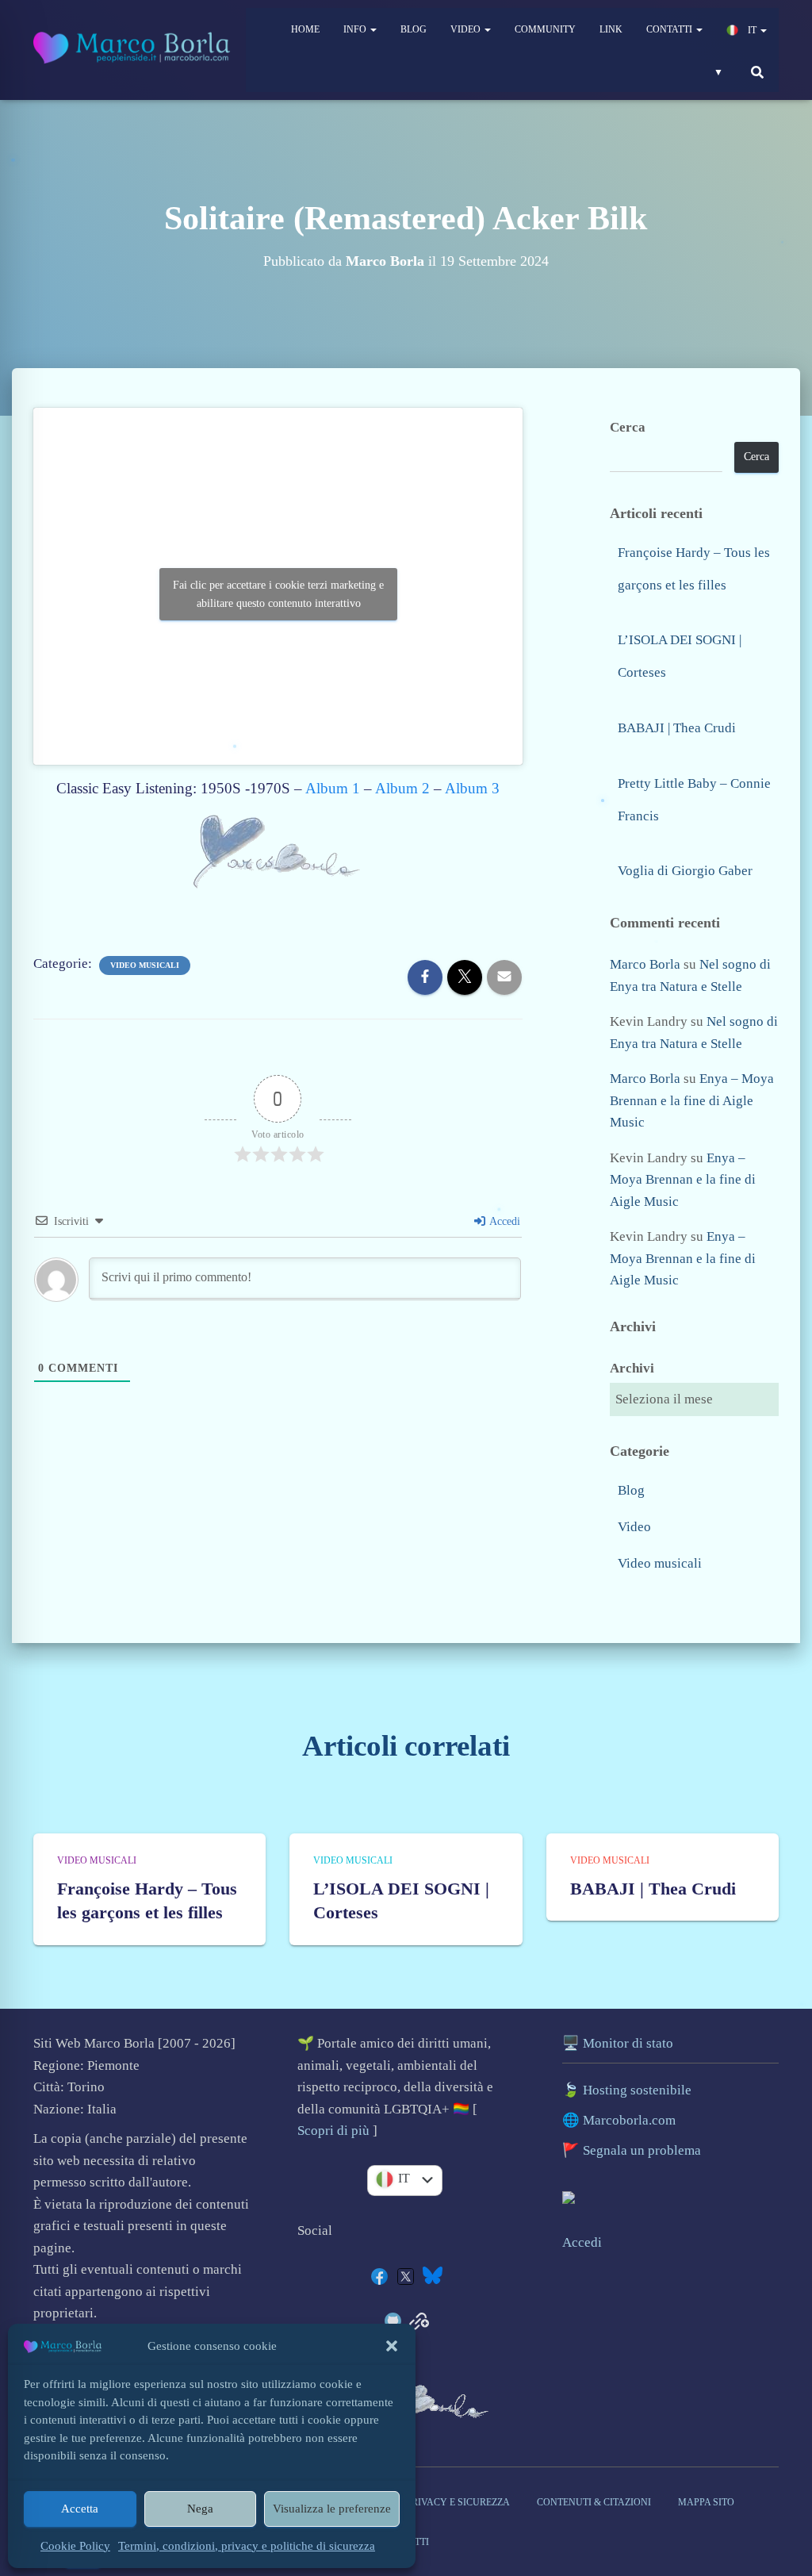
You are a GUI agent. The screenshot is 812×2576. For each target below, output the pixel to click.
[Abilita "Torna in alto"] (785, 2469)
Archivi (632, 1368)
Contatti (670, 29)
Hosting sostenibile (637, 2090)
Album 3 (472, 788)
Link (611, 29)
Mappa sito (706, 2502)
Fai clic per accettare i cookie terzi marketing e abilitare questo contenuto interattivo (278, 594)
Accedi (504, 1221)
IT (752, 30)
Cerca (628, 427)
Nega (200, 2509)
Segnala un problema (642, 2150)
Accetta (80, 2509)
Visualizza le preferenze (332, 2509)
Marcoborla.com (629, 2120)
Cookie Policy (75, 2546)
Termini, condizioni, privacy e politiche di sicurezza (247, 2546)
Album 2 (402, 788)
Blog (414, 29)
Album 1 (333, 788)
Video (467, 29)
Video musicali (145, 965)
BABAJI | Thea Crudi (677, 728)
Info (356, 29)
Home (305, 29)
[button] (392, 2346)
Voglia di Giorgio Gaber (685, 871)
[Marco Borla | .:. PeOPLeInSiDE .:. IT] (134, 50)
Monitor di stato (628, 2043)
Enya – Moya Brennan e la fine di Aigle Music (692, 1100)
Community (545, 29)
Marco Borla (645, 964)
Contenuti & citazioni (594, 2502)
